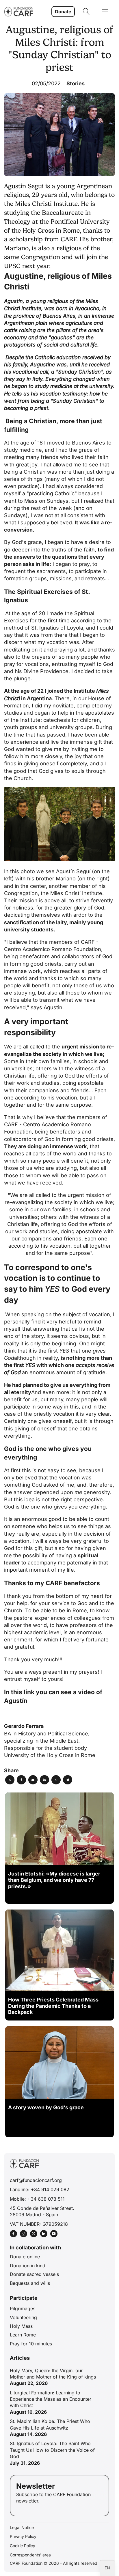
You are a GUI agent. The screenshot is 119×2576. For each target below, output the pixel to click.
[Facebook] (21, 1780)
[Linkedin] (44, 1780)
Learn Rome (23, 2335)
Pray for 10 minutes (31, 2344)
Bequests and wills (30, 2283)
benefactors (65, 1132)
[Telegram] (68, 1780)
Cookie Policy (23, 2546)
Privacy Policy (23, 2536)
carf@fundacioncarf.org (36, 2180)
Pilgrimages (23, 2308)
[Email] (33, 1780)
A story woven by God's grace (46, 2107)
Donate (63, 12)
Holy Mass (21, 2326)
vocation (69, 1478)
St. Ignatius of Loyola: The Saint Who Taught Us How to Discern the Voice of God (52, 2450)
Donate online (25, 2257)
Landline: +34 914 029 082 (40, 2189)
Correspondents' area (30, 2555)
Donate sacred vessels (34, 2274)
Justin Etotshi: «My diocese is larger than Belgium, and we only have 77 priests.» (54, 1880)
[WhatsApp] (56, 1780)
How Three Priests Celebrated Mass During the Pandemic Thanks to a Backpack (53, 2006)
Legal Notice (22, 2527)
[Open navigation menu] (105, 12)
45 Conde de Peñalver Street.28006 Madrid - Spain (42, 2211)
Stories (76, 83)
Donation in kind (28, 2266)
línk (29, 1692)
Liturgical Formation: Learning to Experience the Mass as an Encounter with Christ (51, 2399)
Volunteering (23, 2317)
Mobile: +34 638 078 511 (37, 2199)
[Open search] (86, 12)
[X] (10, 1780)
